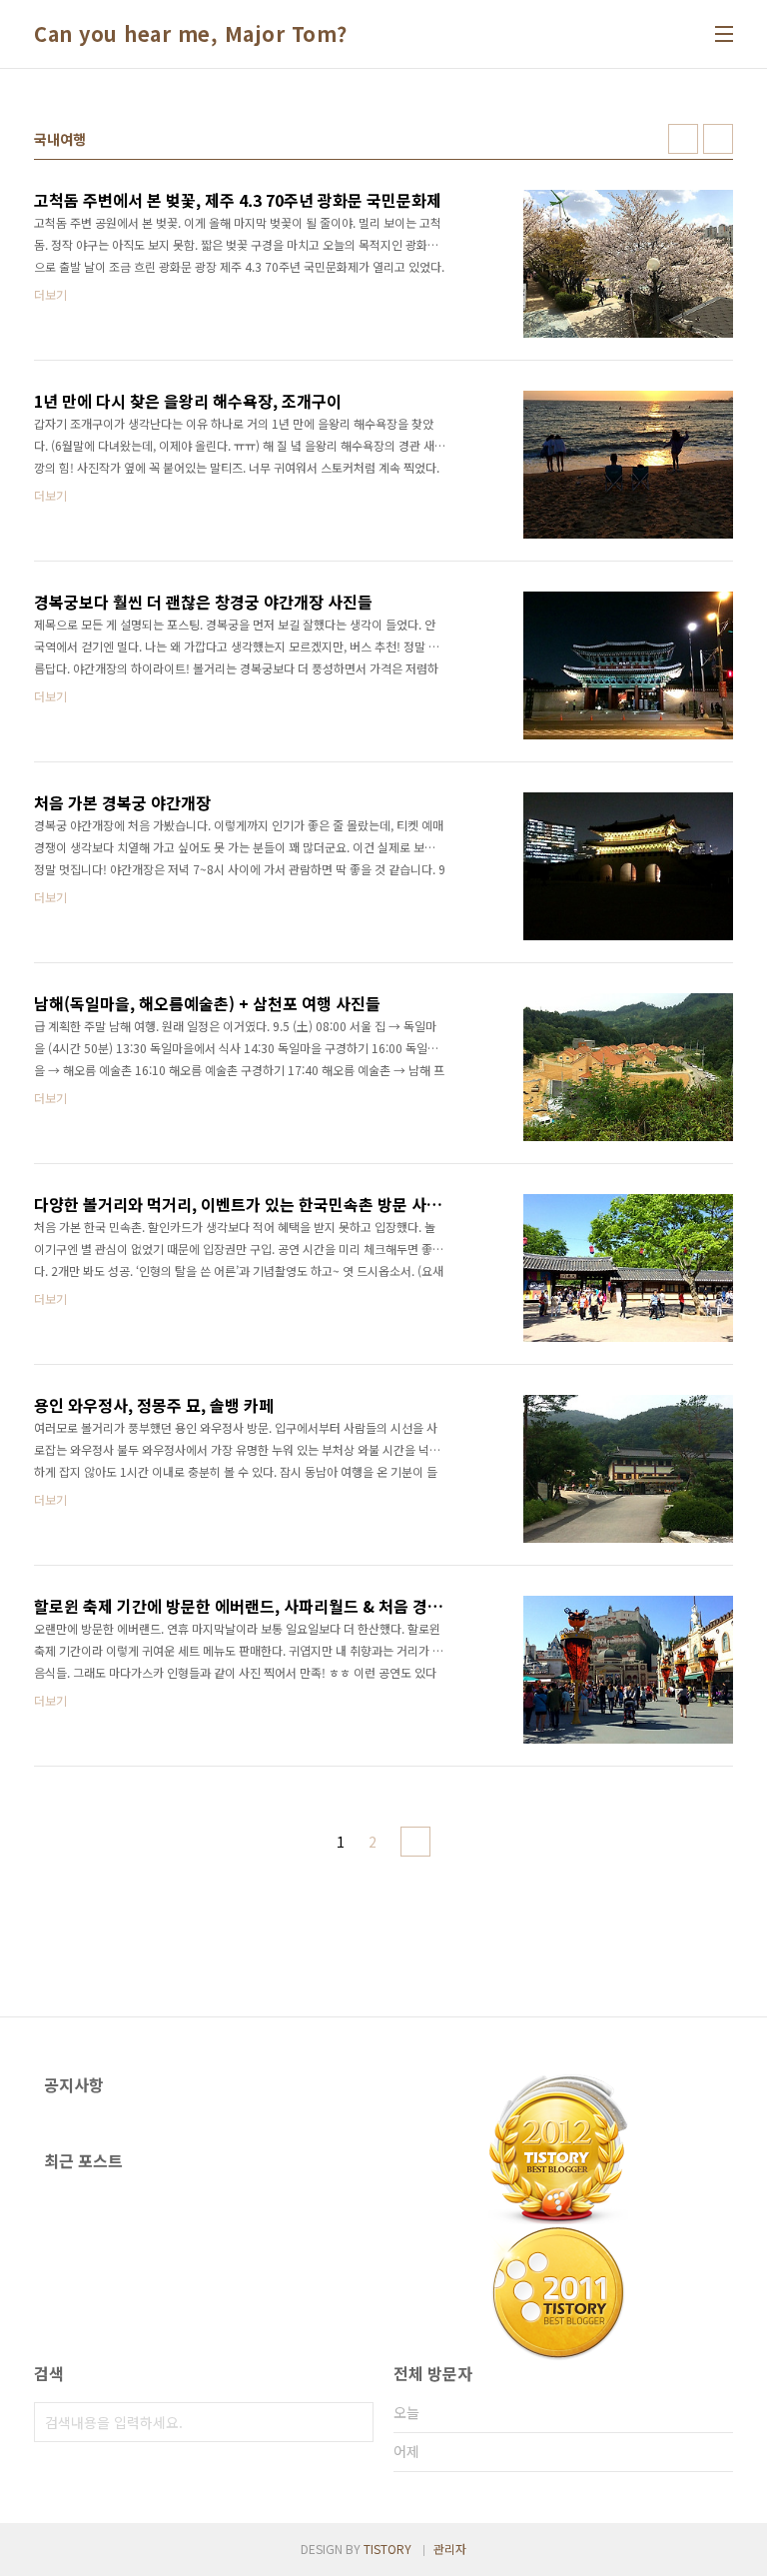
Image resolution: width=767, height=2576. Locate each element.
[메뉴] (724, 34)
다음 (415, 1842)
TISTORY (387, 2549)
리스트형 (718, 139)
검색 (354, 2422)
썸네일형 (683, 139)
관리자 (450, 2549)
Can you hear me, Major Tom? (191, 34)
